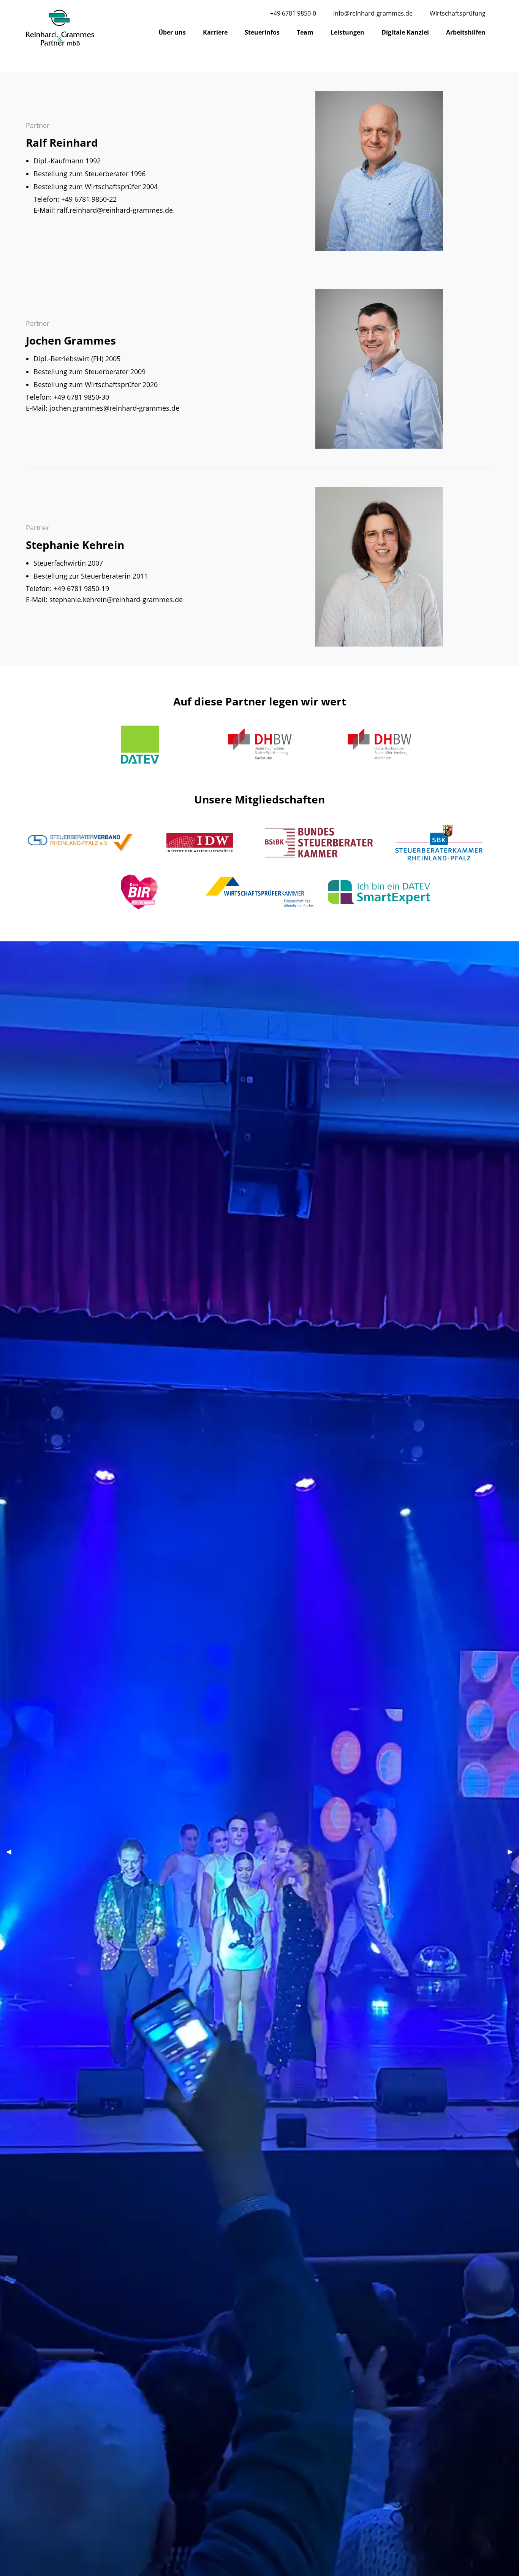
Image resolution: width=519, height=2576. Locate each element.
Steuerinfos (262, 32)
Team (305, 32)
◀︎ (12, 1851)
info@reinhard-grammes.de (373, 13)
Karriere (215, 32)
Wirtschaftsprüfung (458, 13)
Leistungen (347, 32)
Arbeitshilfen (466, 32)
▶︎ (513, 1851)
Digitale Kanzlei (405, 32)
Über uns (172, 32)
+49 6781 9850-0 (293, 13)
